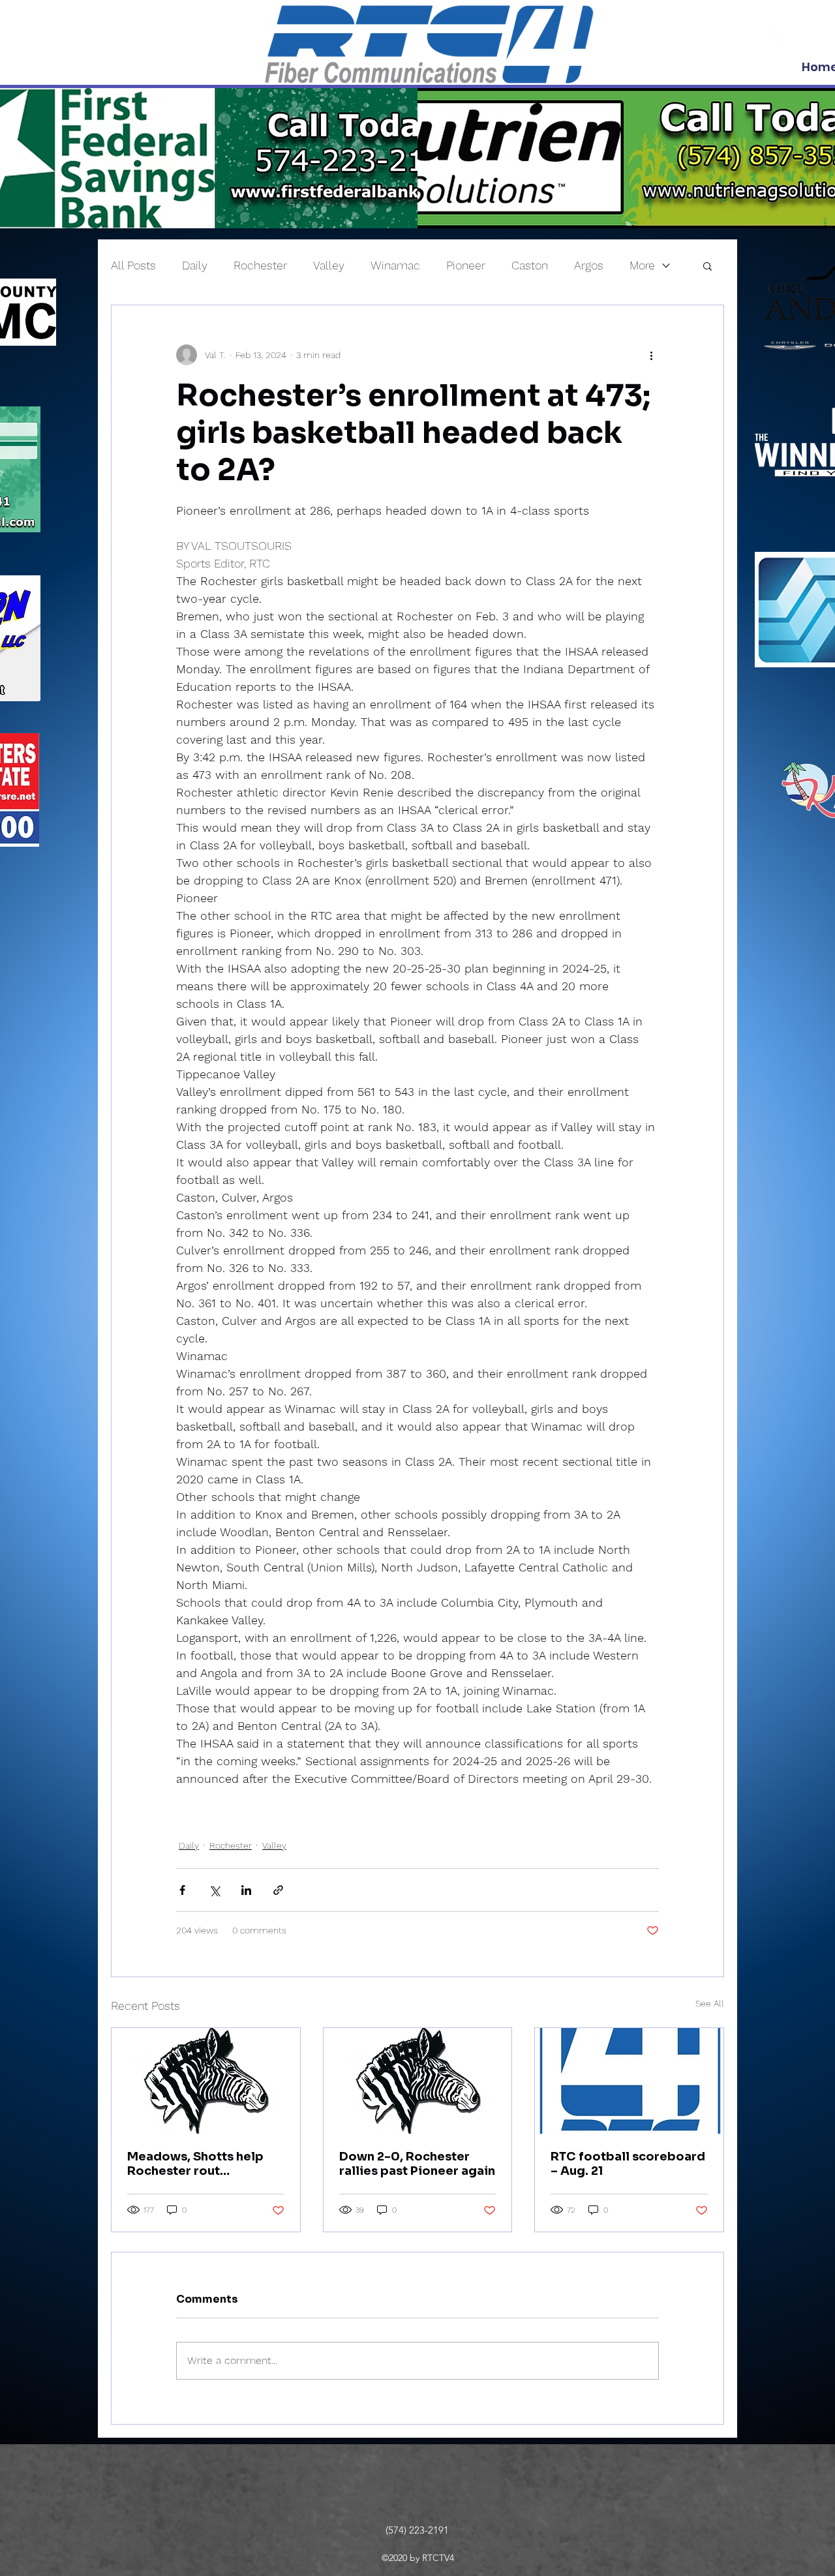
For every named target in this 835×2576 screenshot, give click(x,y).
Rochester (260, 265)
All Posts (133, 265)
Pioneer (466, 265)
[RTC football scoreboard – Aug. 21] (629, 2081)
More (642, 265)
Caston (530, 265)
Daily (195, 265)
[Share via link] (278, 1890)
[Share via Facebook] (182, 1890)
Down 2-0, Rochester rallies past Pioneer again (417, 2164)
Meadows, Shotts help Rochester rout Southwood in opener (195, 2164)
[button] (707, 265)
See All (710, 2003)
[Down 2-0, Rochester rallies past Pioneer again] (418, 2081)
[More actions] (651, 355)
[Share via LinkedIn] (246, 1890)
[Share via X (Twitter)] (214, 1890)
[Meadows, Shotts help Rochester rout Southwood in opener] (206, 2081)
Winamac (395, 265)
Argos (589, 265)
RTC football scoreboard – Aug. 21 (628, 2164)
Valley (329, 265)
